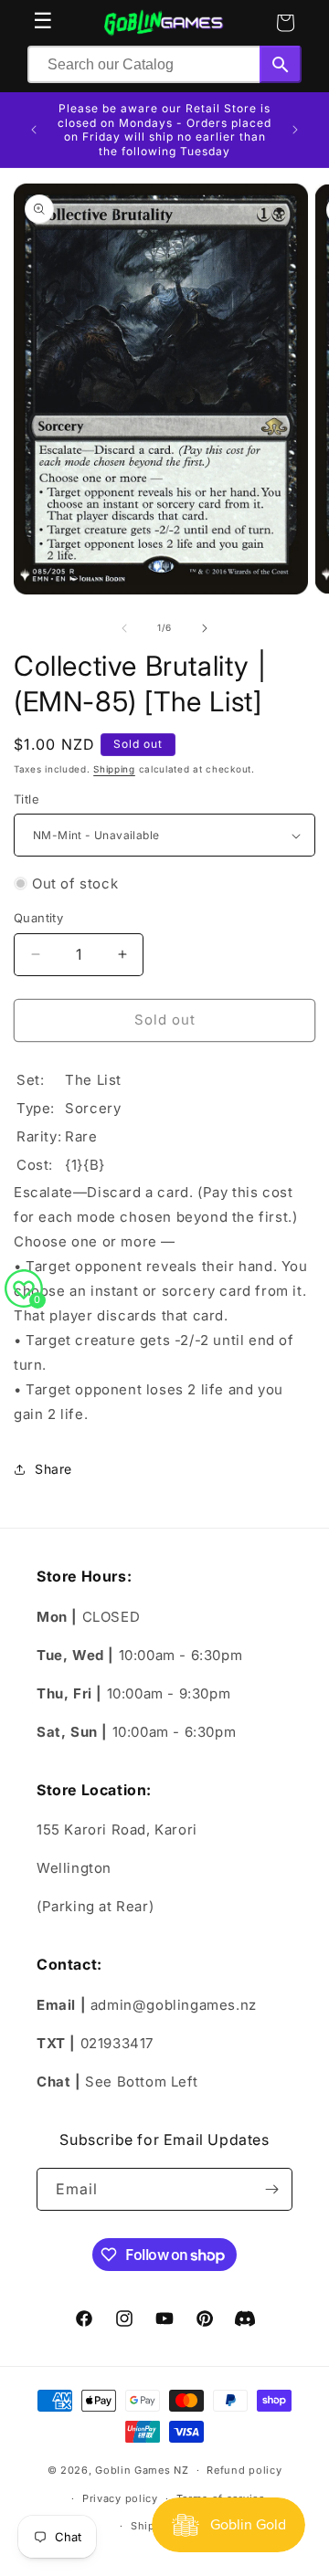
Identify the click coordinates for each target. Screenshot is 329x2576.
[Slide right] (205, 628)
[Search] (281, 64)
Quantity (38, 918)
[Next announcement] (295, 130)
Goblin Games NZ (142, 2470)
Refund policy (244, 2470)
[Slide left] (124, 628)
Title (27, 799)
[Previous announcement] (34, 130)
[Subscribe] (271, 2189)
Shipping (114, 769)
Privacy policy (120, 2498)
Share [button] (53, 1469)
